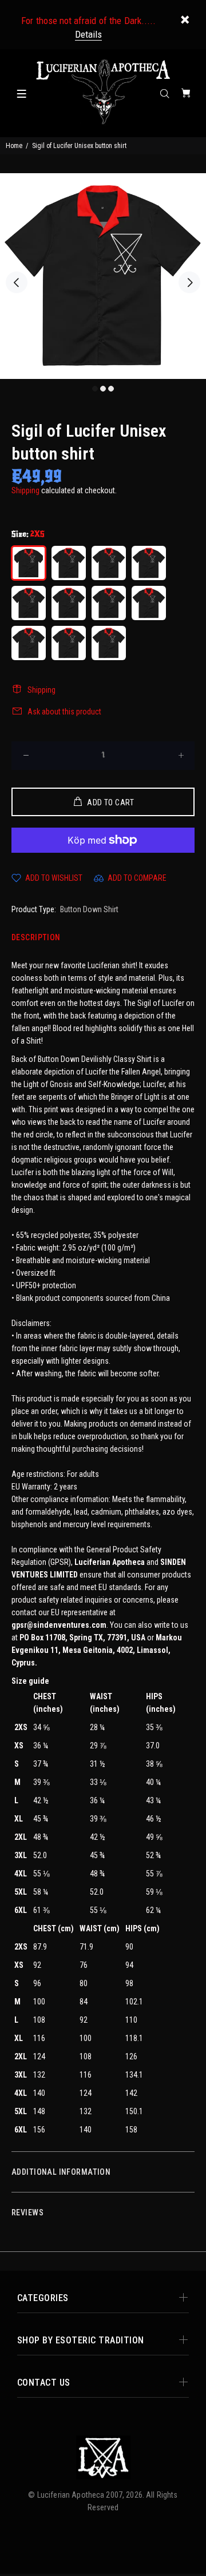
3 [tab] (111, 389)
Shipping (25, 490)
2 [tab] (103, 389)
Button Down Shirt (89, 909)
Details (88, 34)
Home (14, 146)
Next (189, 282)
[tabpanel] (103, 276)
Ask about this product (64, 712)
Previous (17, 282)
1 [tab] (95, 389)
